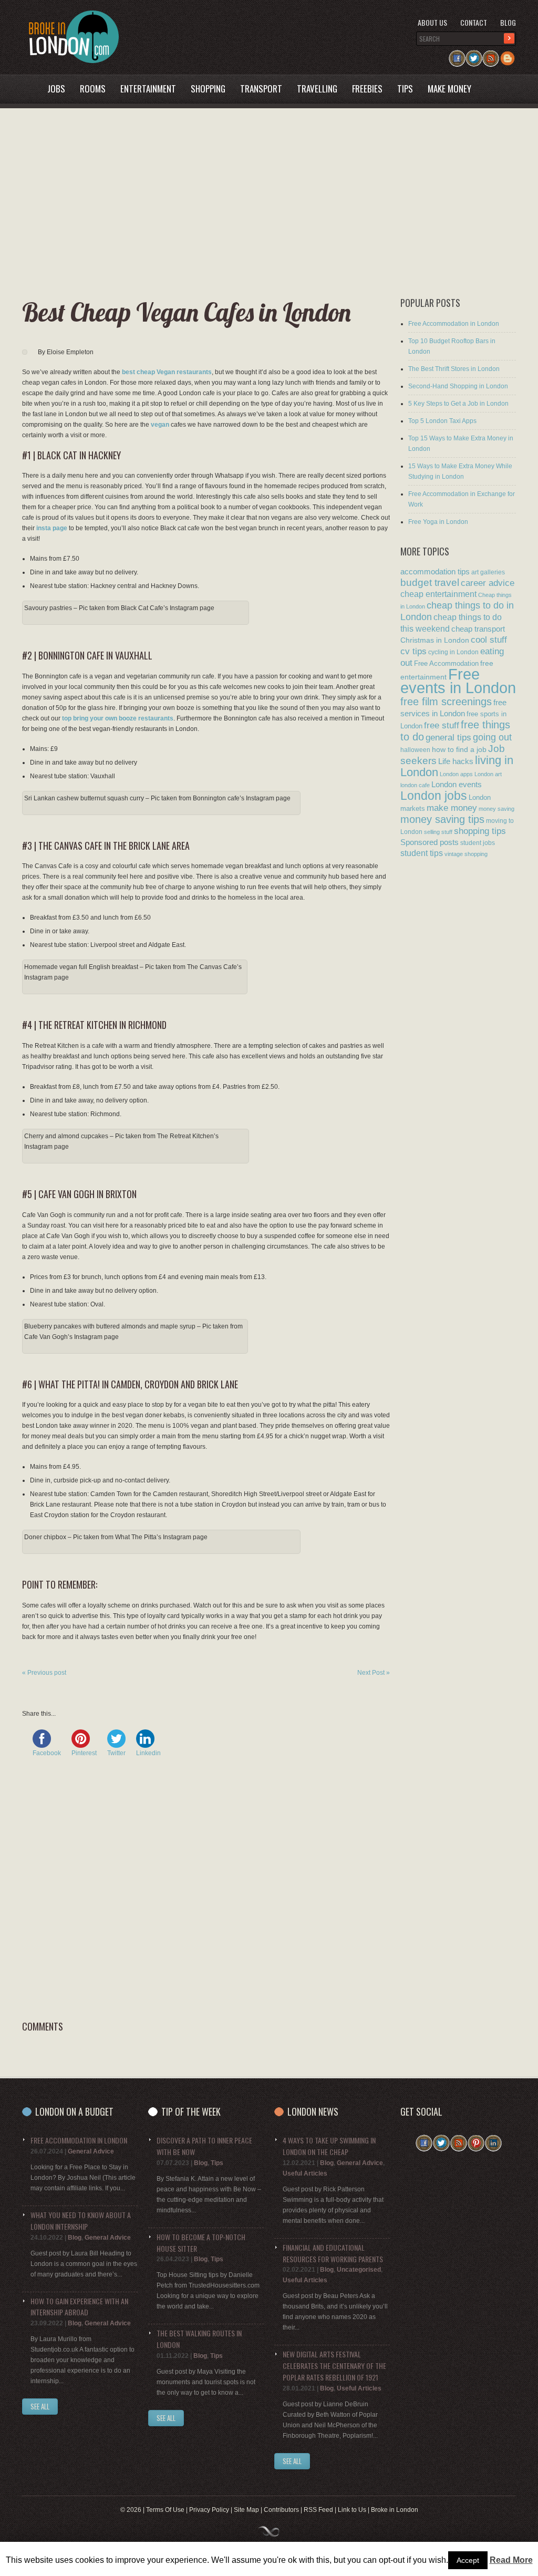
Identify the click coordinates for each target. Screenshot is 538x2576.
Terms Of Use (165, 2510)
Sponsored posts (430, 842)
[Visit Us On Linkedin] (493, 2140)
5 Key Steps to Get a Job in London (458, 404)
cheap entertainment (438, 594)
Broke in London (395, 2510)
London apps (456, 774)
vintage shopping (466, 854)
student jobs (478, 843)
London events (457, 784)
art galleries (488, 572)
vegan (160, 425)
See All (40, 2406)
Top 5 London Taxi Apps (442, 421)
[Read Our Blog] (508, 55)
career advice (488, 583)
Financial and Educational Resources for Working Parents (333, 2253)
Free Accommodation (446, 663)
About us (432, 22)
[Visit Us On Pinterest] (476, 2140)
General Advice (91, 2151)
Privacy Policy (209, 2510)
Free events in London (458, 681)
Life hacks (456, 761)
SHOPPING (208, 89)
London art (488, 774)
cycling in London (453, 652)
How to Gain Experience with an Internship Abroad (79, 2307)
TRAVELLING (317, 89)
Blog (508, 22)
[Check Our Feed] (491, 55)
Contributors (281, 2510)
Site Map (246, 2510)
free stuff (442, 725)
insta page (52, 528)
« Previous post (44, 1673)
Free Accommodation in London (454, 324)
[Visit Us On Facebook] (457, 55)
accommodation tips (435, 571)
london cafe (415, 785)
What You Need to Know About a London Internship (81, 2220)
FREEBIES (367, 89)
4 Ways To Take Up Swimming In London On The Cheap (329, 2146)
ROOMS (93, 89)
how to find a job (459, 749)
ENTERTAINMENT (148, 89)
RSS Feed (318, 2510)
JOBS (56, 89)
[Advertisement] (261, 203)
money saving (496, 809)
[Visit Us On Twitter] (474, 55)
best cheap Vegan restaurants (167, 372)
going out (492, 737)
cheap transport (478, 629)
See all (166, 2418)
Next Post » (374, 1673)
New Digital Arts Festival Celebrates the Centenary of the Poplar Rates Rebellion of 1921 (334, 2366)
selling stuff (438, 832)
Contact (474, 22)
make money (452, 808)
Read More (511, 2560)
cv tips (413, 651)
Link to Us (352, 2510)
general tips (448, 737)
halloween (415, 750)
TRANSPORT (261, 89)
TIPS (405, 89)
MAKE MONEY (449, 89)
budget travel (430, 583)
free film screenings (446, 702)
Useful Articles (305, 2173)
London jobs (434, 796)
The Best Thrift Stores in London (454, 369)
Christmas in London (435, 640)
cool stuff (489, 640)
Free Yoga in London (438, 522)
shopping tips (480, 831)
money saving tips (442, 819)
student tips (422, 853)
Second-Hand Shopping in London (458, 386)
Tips (217, 2163)
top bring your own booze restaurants (118, 718)
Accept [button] (468, 2560)
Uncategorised (359, 2270)
